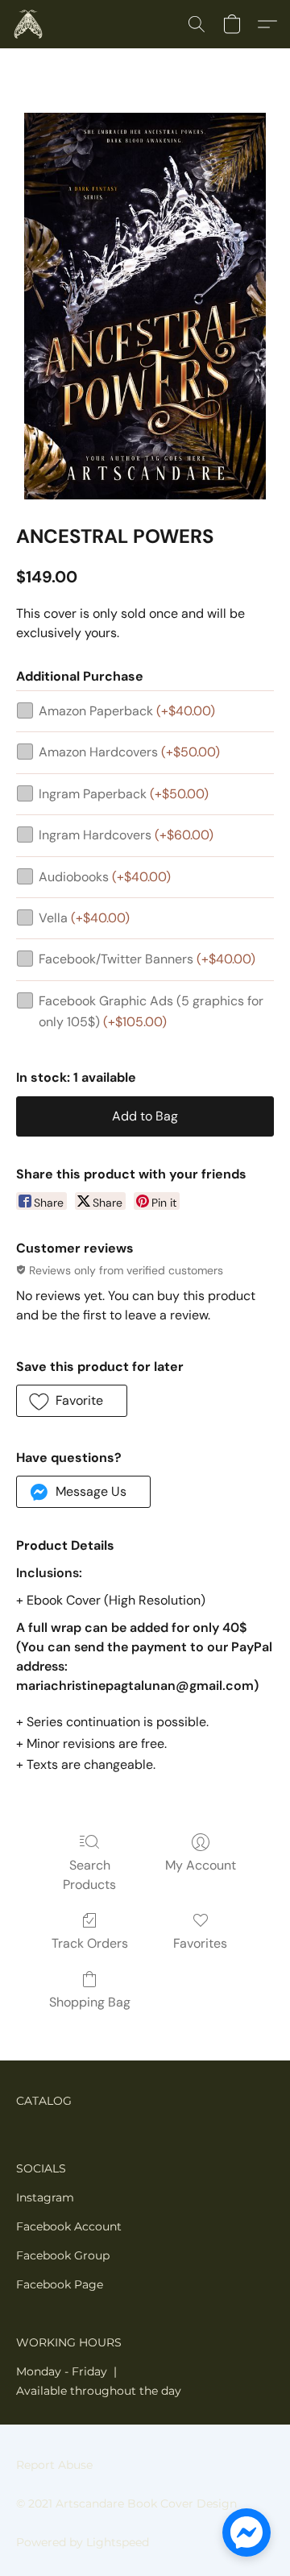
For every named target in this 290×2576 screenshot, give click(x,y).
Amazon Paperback (127, 711)
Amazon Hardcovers (129, 752)
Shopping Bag (90, 2002)
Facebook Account (69, 2226)
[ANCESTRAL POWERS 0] (145, 306)
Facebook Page (60, 2284)
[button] (29, 24)
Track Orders (90, 1943)
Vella (84, 918)
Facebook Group (63, 2255)
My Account (201, 1865)
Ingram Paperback (124, 794)
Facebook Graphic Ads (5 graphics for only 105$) (151, 1011)
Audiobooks (105, 877)
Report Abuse (54, 2465)
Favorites (200, 1943)
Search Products (89, 1875)
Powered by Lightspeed (83, 2542)
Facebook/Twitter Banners (147, 959)
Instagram (45, 2197)
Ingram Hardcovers (126, 835)
